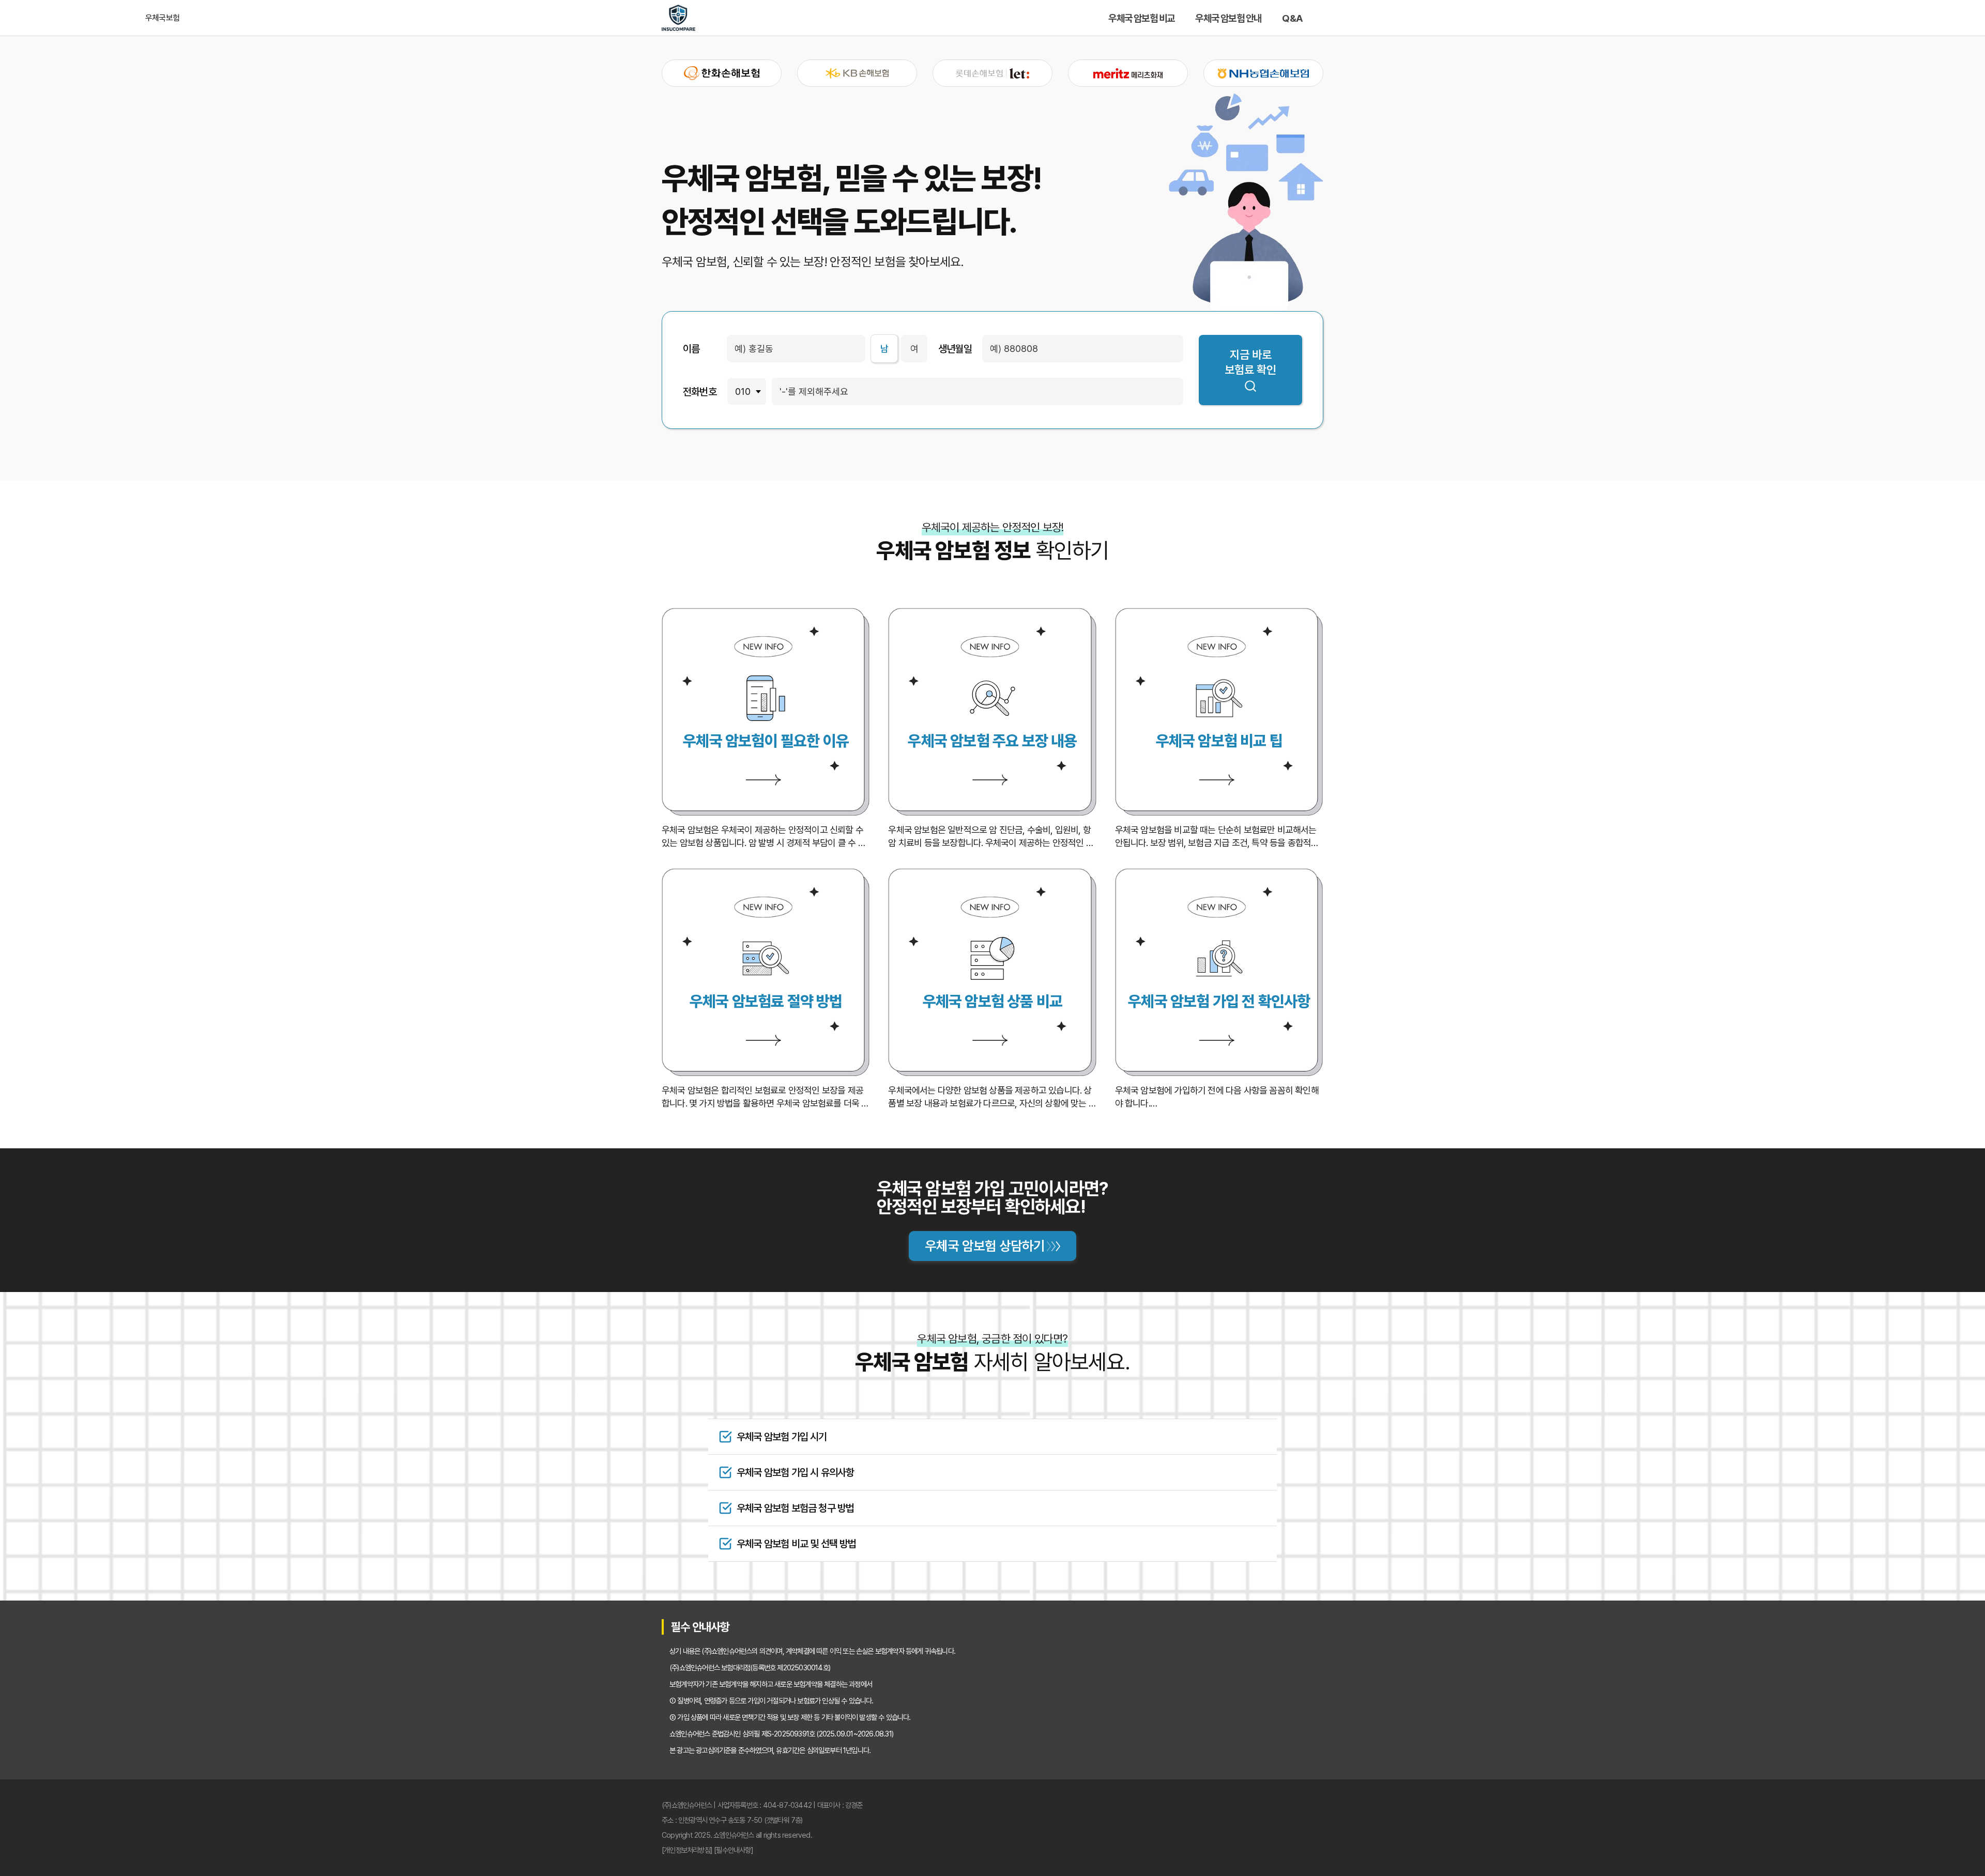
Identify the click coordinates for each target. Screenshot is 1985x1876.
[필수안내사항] (734, 1850)
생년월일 (955, 349)
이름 (691, 349)
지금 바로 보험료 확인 (1250, 362)
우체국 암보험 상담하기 (985, 1246)
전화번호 (700, 392)
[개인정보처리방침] (687, 1850)
